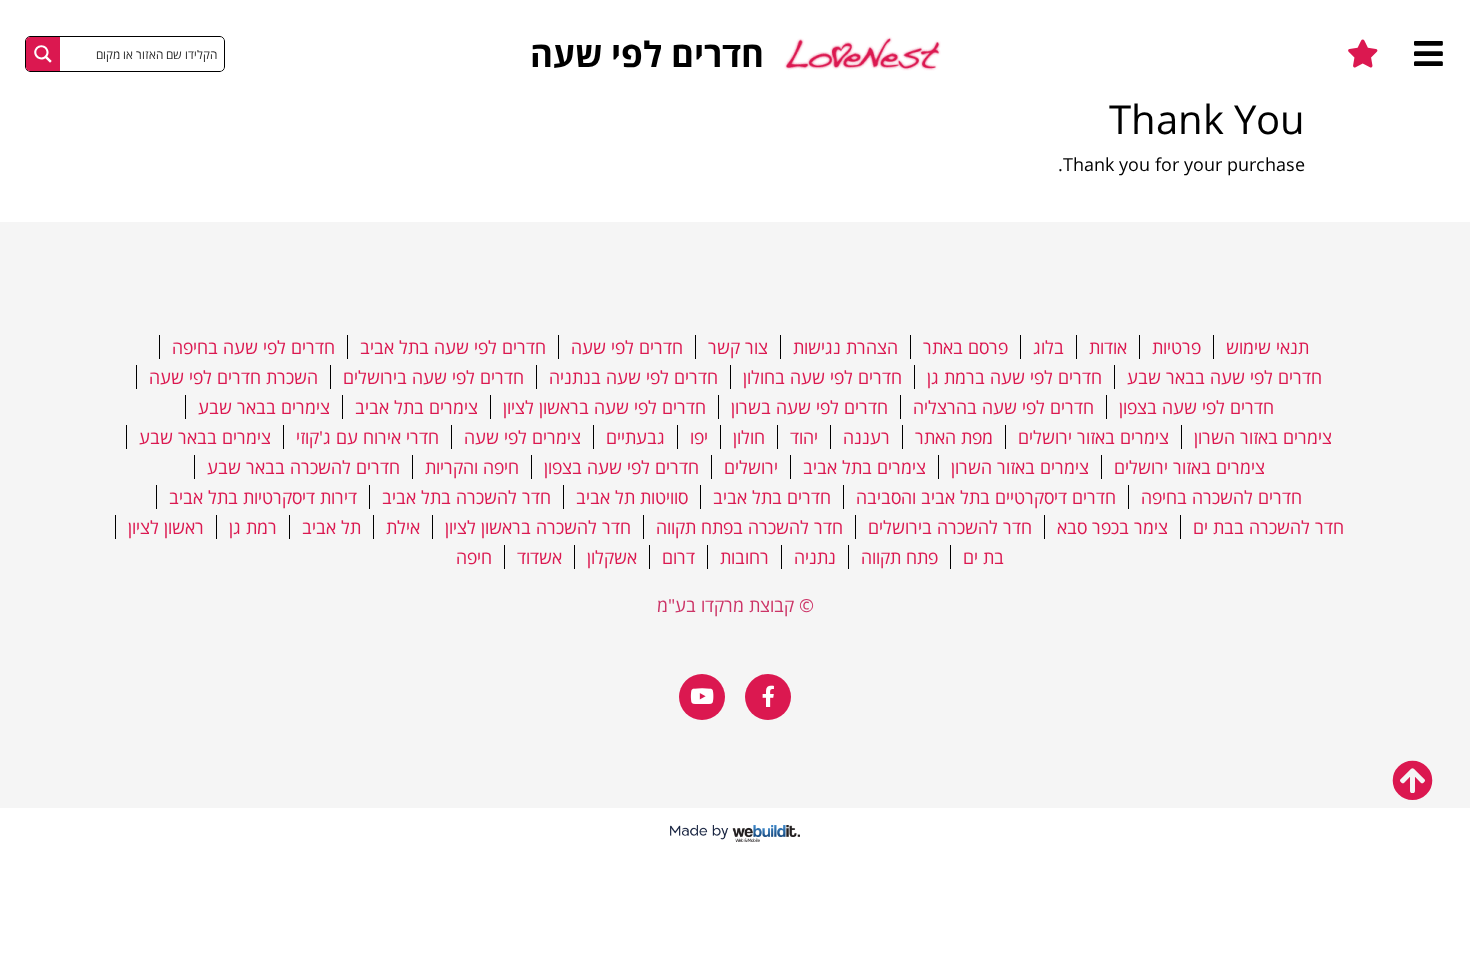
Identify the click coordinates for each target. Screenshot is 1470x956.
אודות (1108, 347)
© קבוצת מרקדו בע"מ (735, 605)
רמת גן (253, 527)
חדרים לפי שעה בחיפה (253, 347)
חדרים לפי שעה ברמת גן (1014, 377)
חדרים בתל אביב (772, 497)
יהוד (804, 437)
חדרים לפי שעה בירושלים (433, 377)
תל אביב (331, 527)
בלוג (1048, 347)
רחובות (744, 557)
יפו (699, 437)
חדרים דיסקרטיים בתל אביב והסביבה (986, 497)
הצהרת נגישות (845, 347)
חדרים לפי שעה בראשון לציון (604, 407)
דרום (678, 557)
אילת (403, 527)
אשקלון (612, 557)
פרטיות (1176, 347)
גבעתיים (635, 437)
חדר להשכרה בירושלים (950, 527)
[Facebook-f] (768, 697)
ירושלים (751, 467)
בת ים (983, 557)
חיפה (474, 557)
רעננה (866, 437)
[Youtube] (702, 697)
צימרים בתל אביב (416, 407)
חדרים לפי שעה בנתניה (633, 377)
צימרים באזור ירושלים (1093, 437)
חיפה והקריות (472, 467)
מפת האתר (954, 437)
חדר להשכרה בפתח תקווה (749, 527)
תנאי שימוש (1267, 347)
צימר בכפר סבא (1112, 527)
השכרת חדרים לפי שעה (233, 377)
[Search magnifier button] (43, 54)
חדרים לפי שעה (627, 347)
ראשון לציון (166, 527)
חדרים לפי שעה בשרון (809, 407)
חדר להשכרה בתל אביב (466, 497)
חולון (749, 437)
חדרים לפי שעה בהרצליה (1003, 407)
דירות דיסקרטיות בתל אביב (263, 497)
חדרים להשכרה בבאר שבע (303, 467)
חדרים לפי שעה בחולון (822, 377)
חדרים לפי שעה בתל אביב (453, 347)
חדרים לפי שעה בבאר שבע (1224, 377)
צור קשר (738, 347)
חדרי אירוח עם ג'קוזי (367, 437)
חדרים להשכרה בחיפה (1221, 497)
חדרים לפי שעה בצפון (1196, 407)
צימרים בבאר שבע (264, 407)
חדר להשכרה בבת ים (1268, 527)
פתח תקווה (899, 557)
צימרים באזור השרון (1263, 437)
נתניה (815, 557)
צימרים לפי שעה (522, 437)
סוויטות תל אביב (632, 497)
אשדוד (539, 557)
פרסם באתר (965, 347)
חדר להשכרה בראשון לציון (538, 527)
